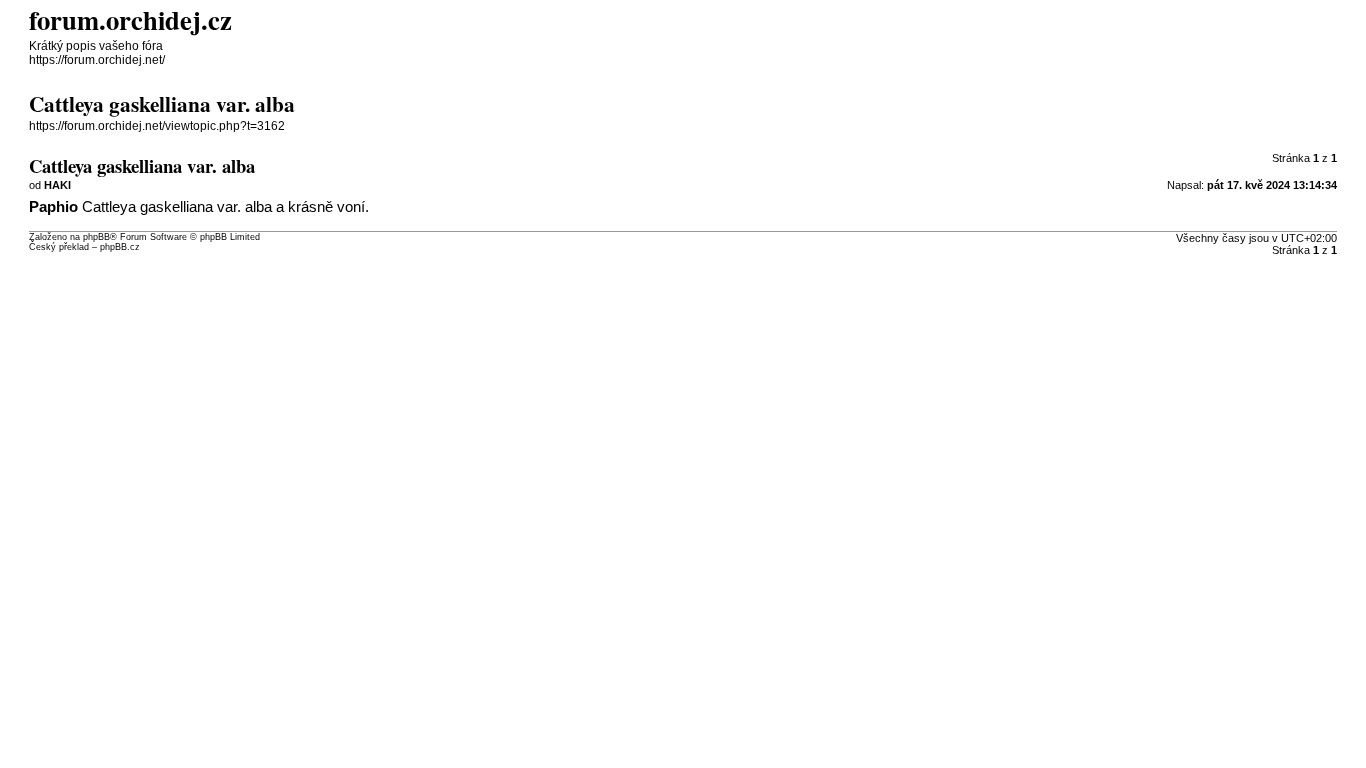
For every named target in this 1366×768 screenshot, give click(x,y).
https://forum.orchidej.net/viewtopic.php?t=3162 (157, 126)
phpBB (96, 237)
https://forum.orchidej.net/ (97, 60)
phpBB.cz (120, 247)
